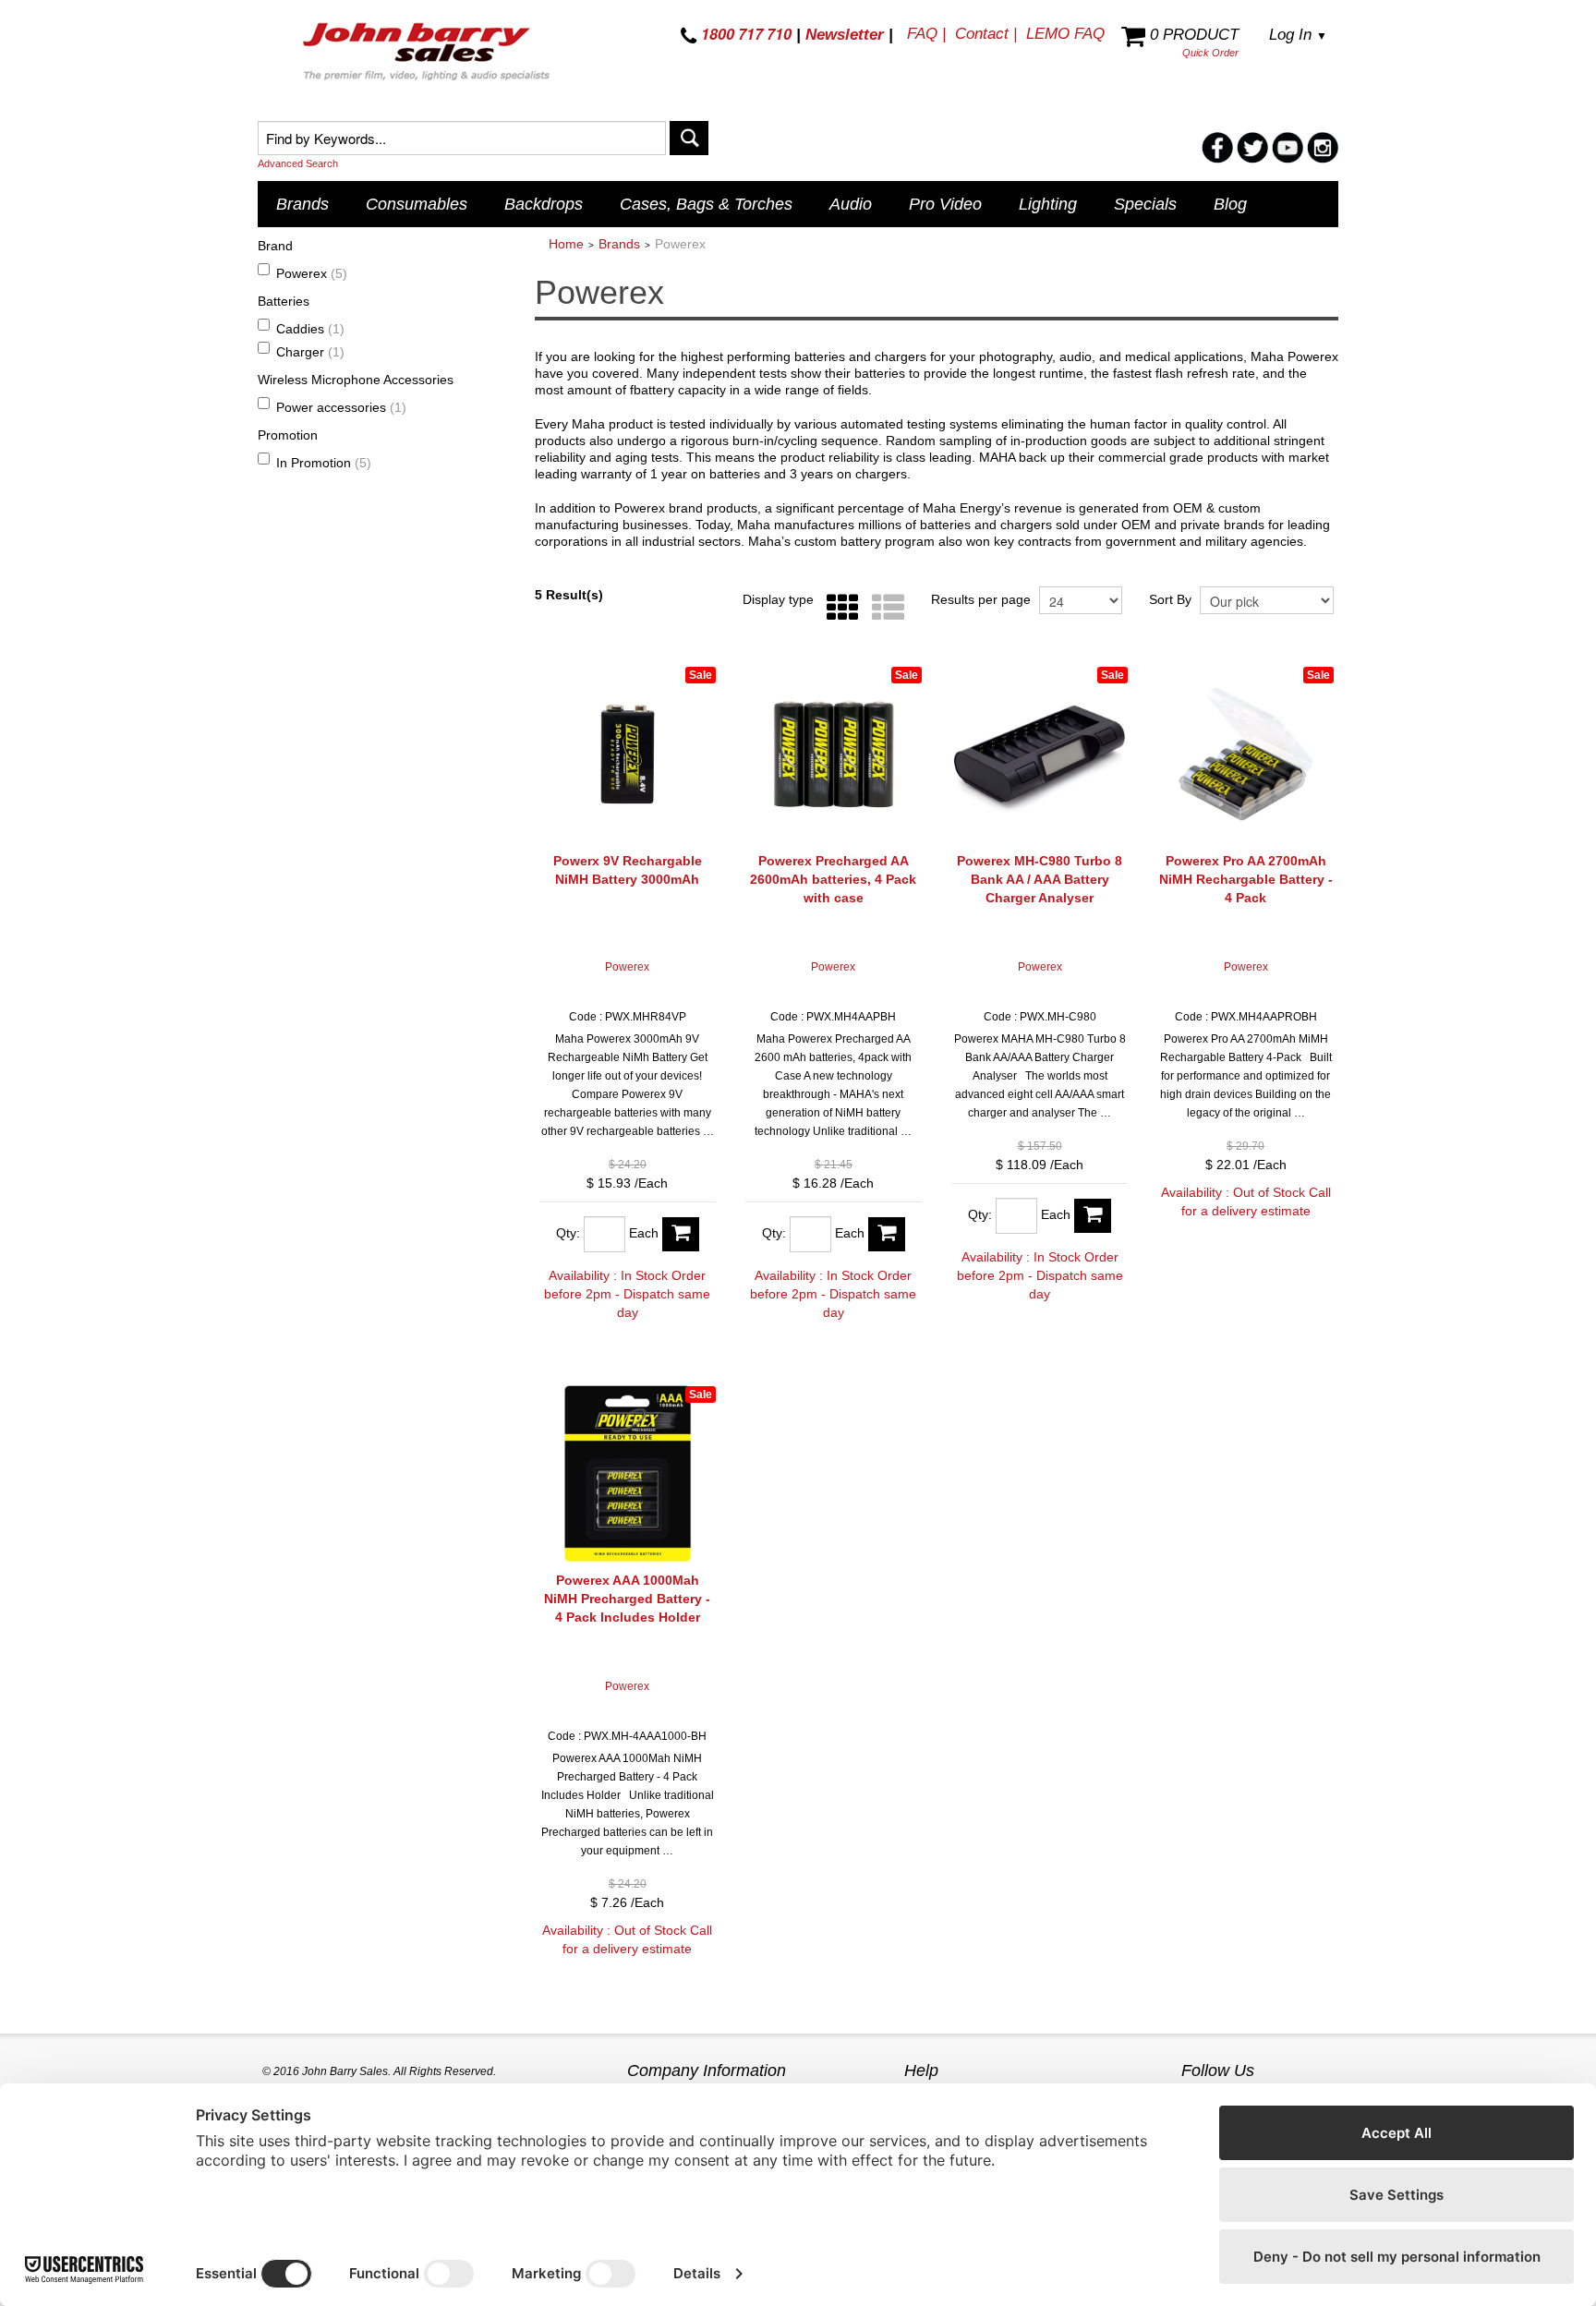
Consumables (417, 204)
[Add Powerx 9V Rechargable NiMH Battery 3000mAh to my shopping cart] (681, 1234)
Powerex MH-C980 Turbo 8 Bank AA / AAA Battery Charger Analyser (1040, 879)
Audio (851, 204)
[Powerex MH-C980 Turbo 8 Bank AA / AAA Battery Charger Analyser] (1040, 754)
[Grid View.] (838, 608)
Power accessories (341, 407)
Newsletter (845, 35)
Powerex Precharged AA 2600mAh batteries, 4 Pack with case (833, 879)
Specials (1145, 204)
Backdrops (544, 204)
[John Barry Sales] (429, 54)
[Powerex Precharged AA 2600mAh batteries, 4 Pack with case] (834, 754)
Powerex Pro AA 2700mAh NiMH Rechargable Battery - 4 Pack (1246, 879)
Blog (1230, 204)
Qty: (568, 1233)
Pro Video (945, 204)
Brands (302, 204)
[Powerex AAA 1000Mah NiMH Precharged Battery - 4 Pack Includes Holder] (628, 1473)
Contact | (986, 34)
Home (566, 244)
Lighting (1048, 204)
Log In (1298, 35)
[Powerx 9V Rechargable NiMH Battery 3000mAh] (628, 754)
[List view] (883, 608)
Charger (310, 352)
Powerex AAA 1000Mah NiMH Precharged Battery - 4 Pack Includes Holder (627, 1599)
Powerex (312, 273)
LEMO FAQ (1065, 34)
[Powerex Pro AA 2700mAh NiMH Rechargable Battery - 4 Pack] (1245, 754)
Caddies (310, 329)
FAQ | (926, 34)
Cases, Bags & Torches (706, 204)
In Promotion (324, 463)
